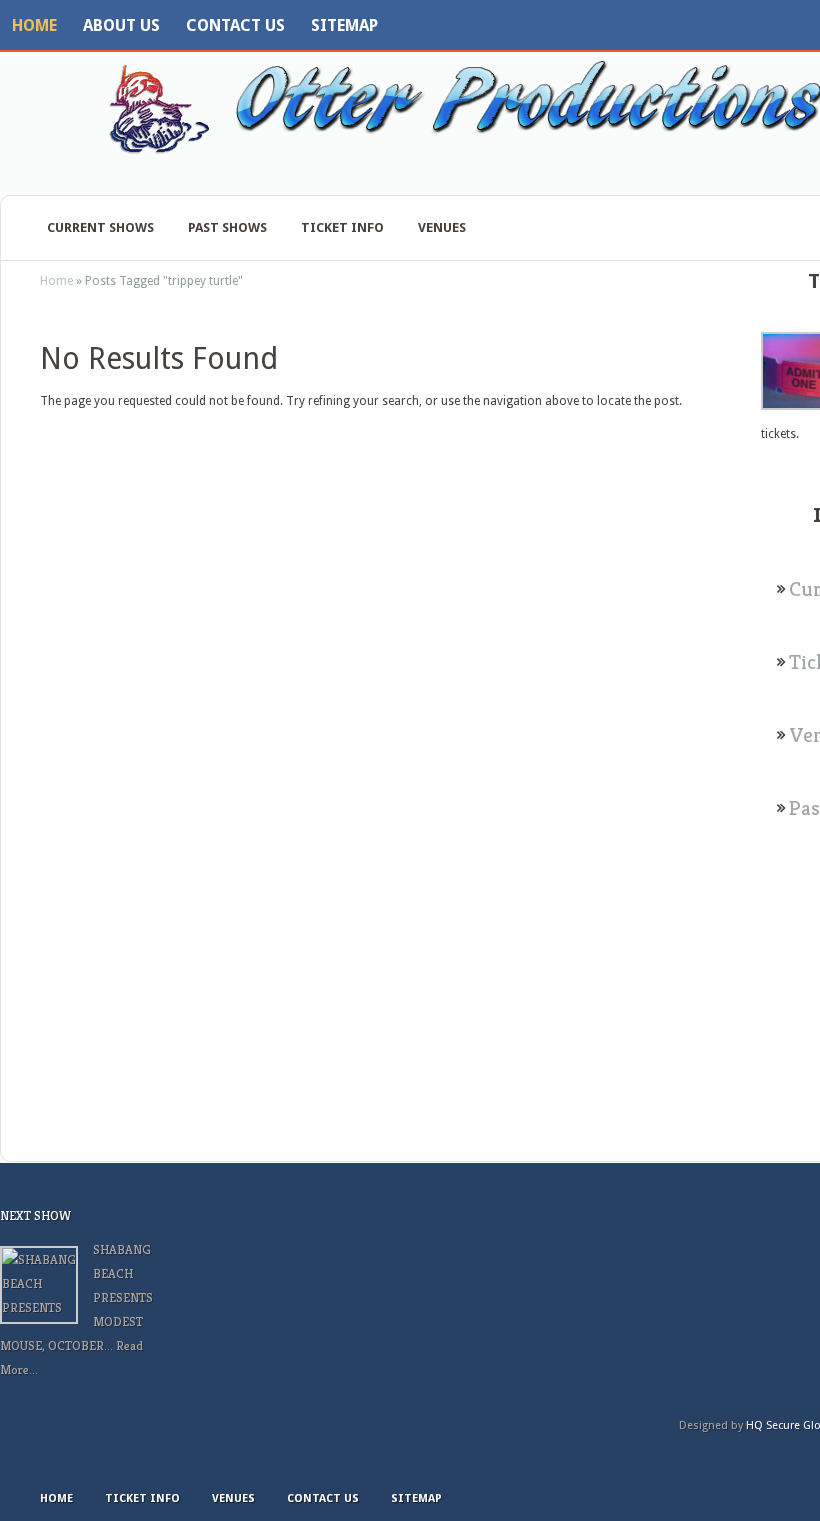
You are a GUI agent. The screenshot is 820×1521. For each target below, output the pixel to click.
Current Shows (100, 227)
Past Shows (227, 227)
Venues (442, 227)
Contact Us (235, 25)
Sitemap (344, 25)
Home (34, 25)
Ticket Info (342, 227)
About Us (121, 25)
